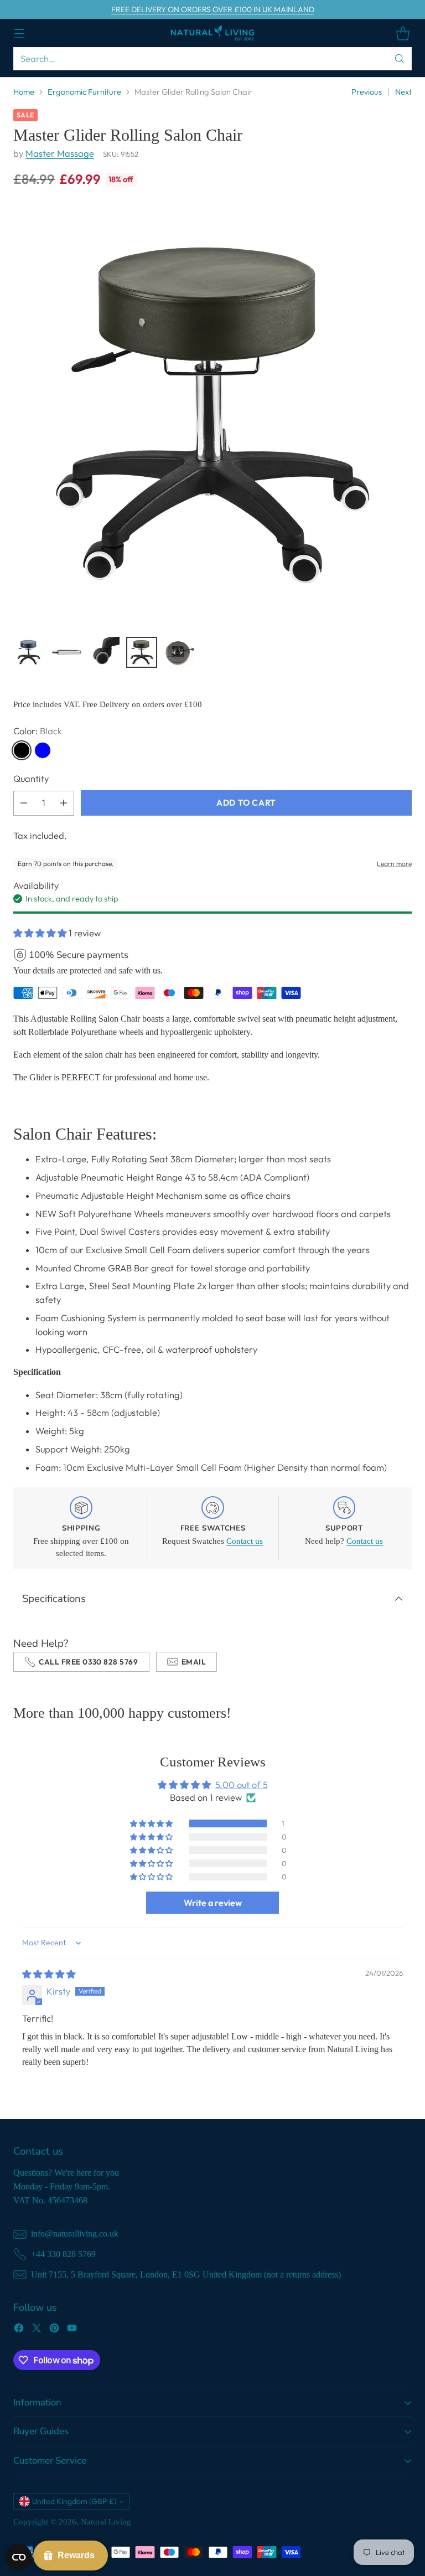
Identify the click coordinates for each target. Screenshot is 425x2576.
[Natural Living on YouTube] (72, 2330)
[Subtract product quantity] (24, 803)
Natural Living (106, 2522)
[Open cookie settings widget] (19, 2557)
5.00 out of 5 (242, 1785)
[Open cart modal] (403, 33)
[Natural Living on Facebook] (19, 2330)
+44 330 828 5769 (63, 2254)
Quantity (31, 779)
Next (403, 92)
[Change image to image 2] (66, 652)
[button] (41, 933)
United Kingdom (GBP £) (74, 2501)
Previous (367, 92)
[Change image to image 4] (142, 652)
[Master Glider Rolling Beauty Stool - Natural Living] (212, 415)
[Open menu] (19, 33)
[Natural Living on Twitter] (37, 2330)
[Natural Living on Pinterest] (54, 2330)
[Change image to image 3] (104, 652)
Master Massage (60, 153)
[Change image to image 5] (179, 652)
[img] (49, 1974)
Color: (38, 731)
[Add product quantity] (64, 803)
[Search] (400, 59)
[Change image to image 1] (29, 652)
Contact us (245, 1541)
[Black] (22, 750)
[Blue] (43, 750)
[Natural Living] (212, 33)
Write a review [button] (213, 1903)
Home (24, 92)
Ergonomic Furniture (84, 92)
